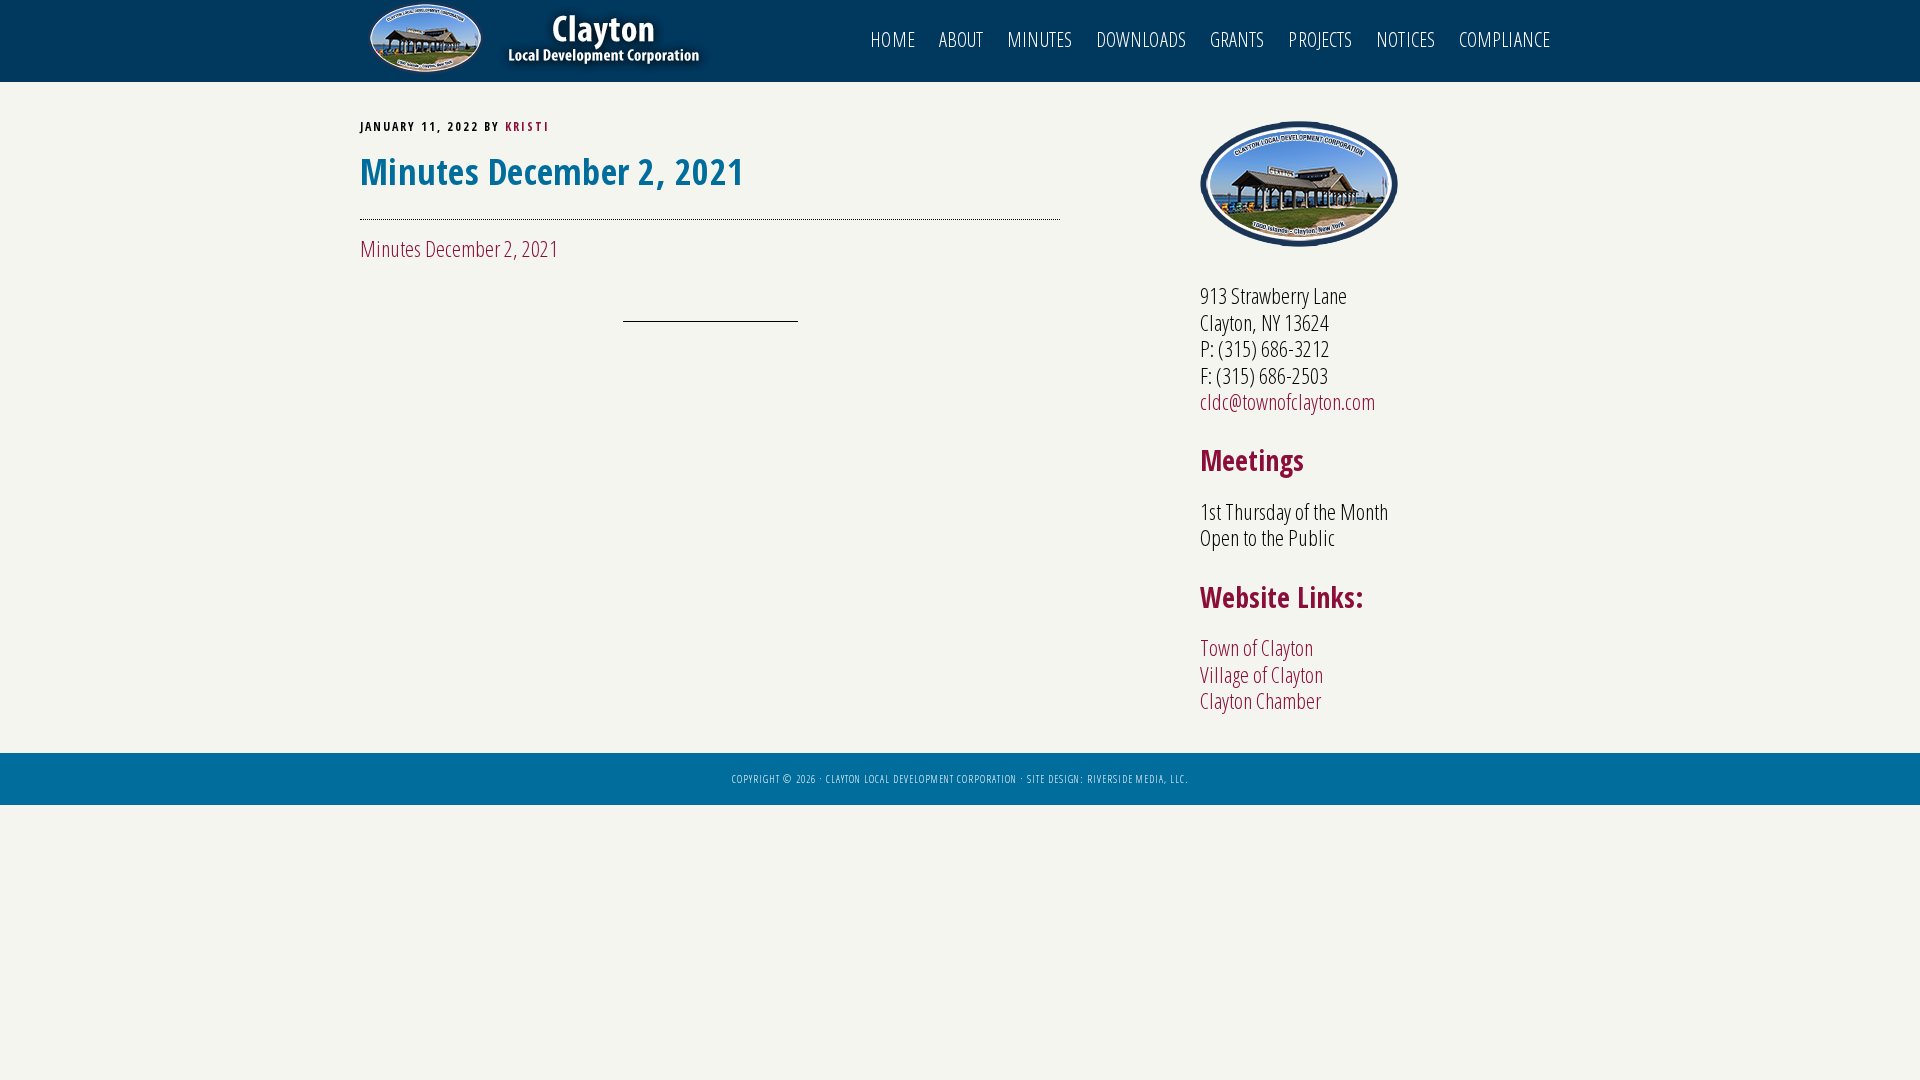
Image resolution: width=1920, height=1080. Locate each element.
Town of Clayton (1256, 647)
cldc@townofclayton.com (1287, 401)
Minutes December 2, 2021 (459, 248)
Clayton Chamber (1260, 700)
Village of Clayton (1261, 674)
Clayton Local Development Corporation (540, 38)
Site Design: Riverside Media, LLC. (1107, 779)
